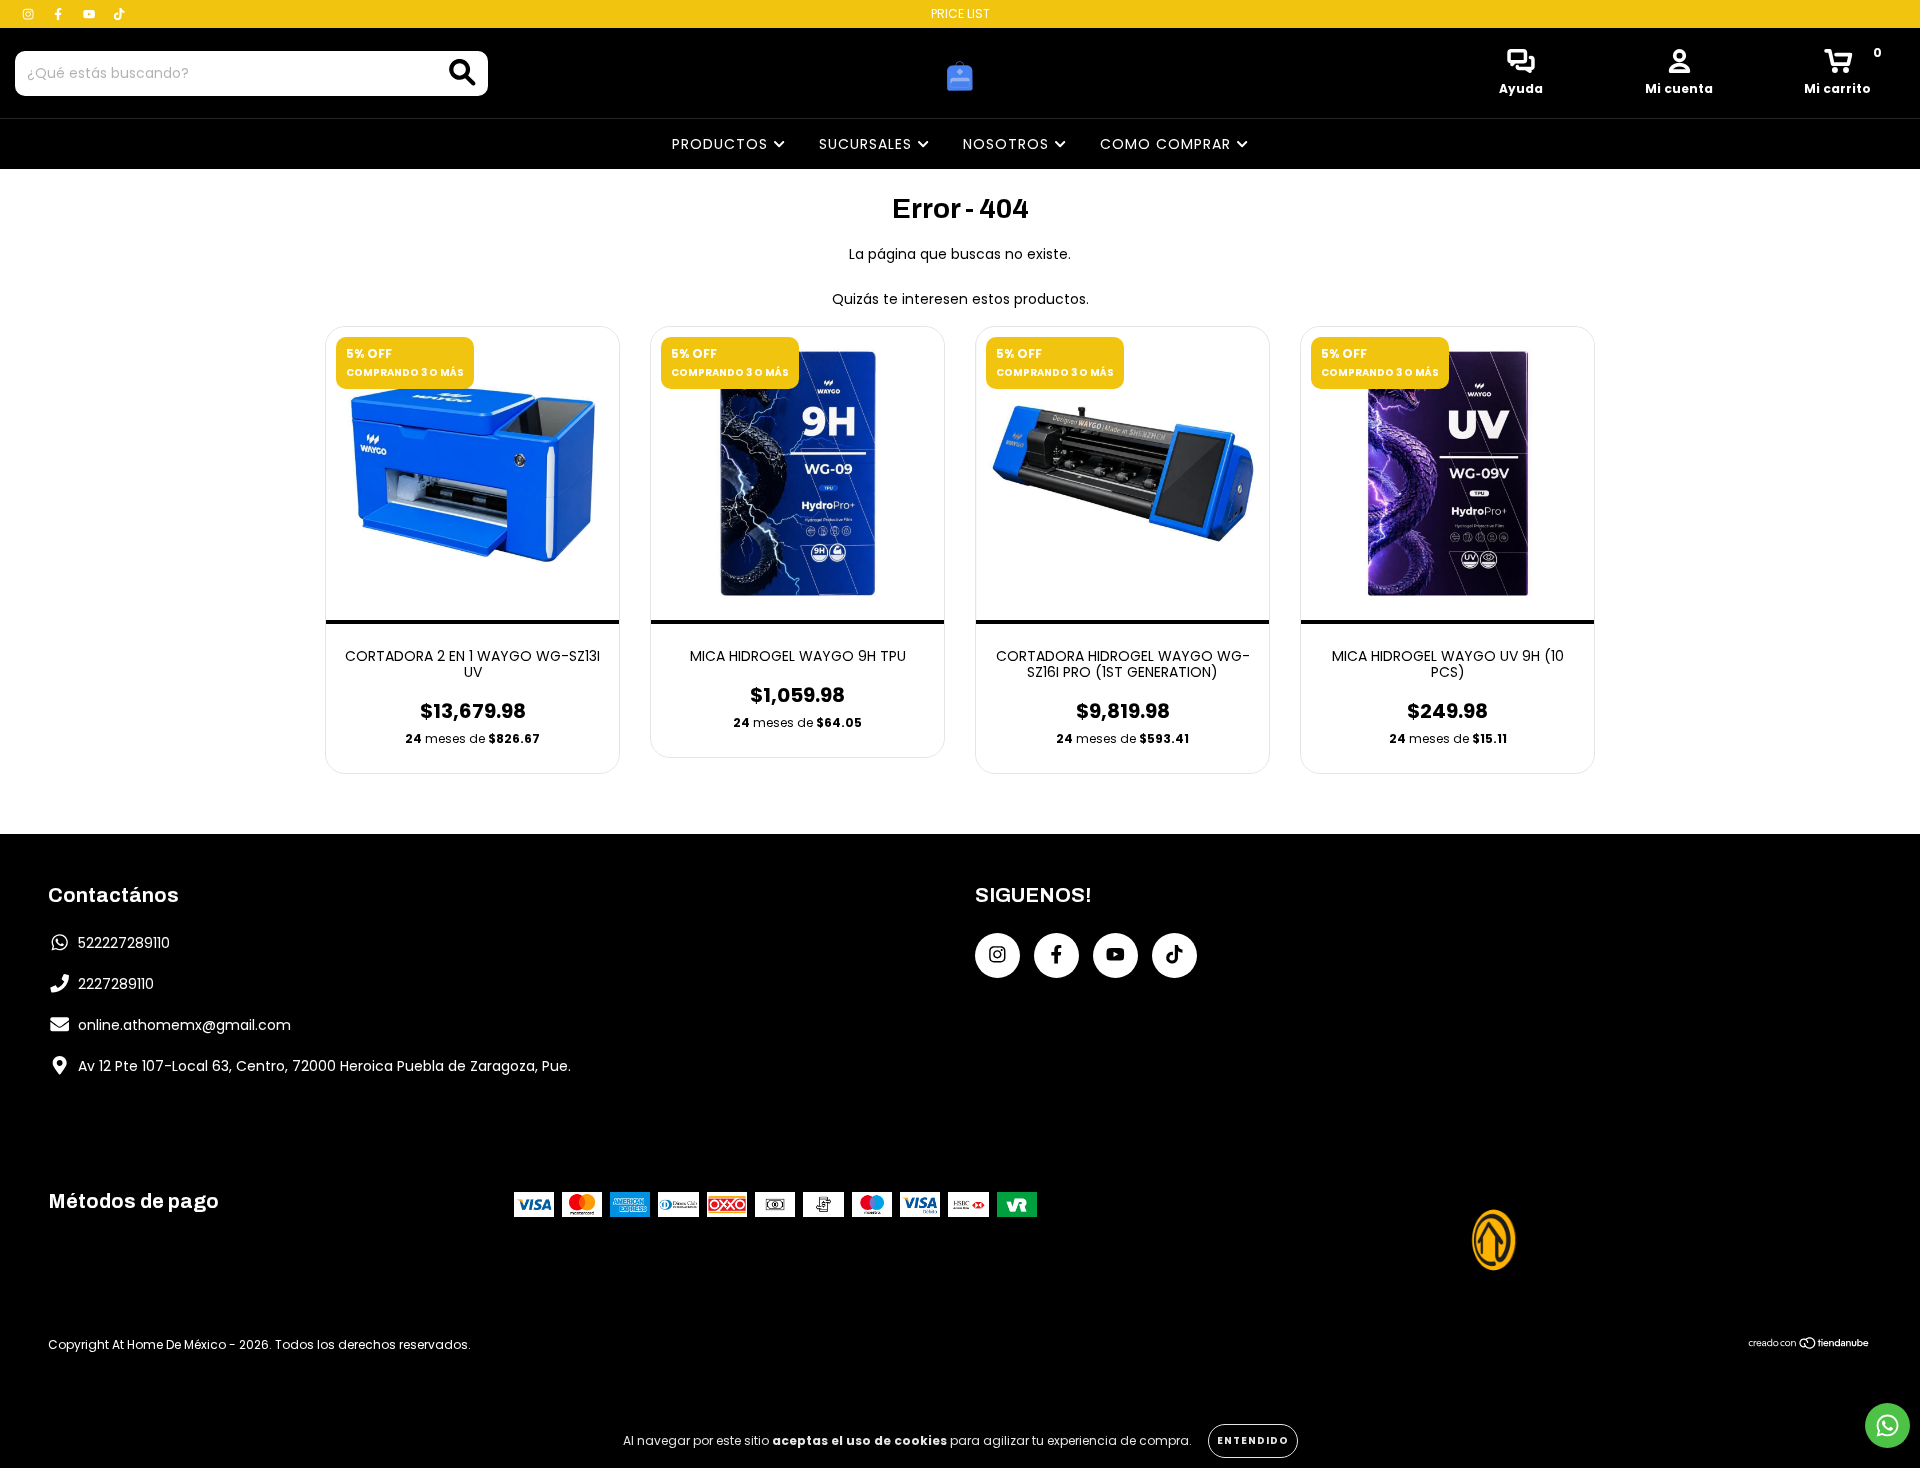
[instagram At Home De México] (30, 14)
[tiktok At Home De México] (119, 14)
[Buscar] (462, 72)
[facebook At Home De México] (60, 14)
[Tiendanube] (1809, 1344)
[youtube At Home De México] (91, 14)
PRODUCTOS (722, 144)
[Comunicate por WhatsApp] (1887, 1425)
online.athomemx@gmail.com (184, 1025)
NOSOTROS (1008, 144)
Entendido (1253, 1440)
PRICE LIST (960, 13)
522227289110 (124, 943)
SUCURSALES (868, 144)
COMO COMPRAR (1168, 144)
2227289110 (116, 984)
